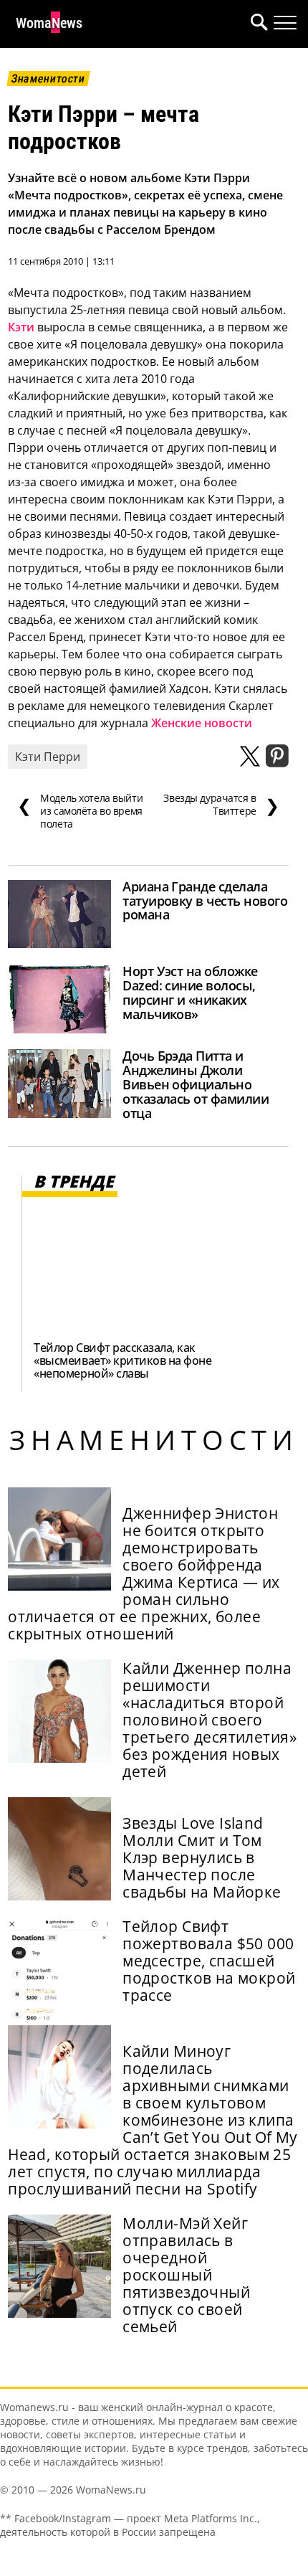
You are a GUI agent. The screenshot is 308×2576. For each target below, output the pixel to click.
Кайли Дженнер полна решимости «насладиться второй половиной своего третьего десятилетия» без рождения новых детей (210, 1720)
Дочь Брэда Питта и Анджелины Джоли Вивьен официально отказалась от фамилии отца (196, 1084)
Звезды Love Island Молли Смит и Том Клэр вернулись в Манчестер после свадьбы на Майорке (202, 1857)
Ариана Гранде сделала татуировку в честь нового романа (205, 901)
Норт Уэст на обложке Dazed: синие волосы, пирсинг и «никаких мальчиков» (190, 993)
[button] (256, 24)
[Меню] (285, 23)
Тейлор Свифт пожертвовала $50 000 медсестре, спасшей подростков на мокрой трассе (209, 1961)
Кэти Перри (48, 757)
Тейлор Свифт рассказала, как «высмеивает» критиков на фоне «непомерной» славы (122, 1360)
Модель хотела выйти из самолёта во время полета (80, 811)
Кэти (21, 327)
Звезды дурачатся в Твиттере (221, 805)
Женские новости (200, 723)
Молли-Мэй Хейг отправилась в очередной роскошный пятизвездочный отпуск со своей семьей (186, 2275)
